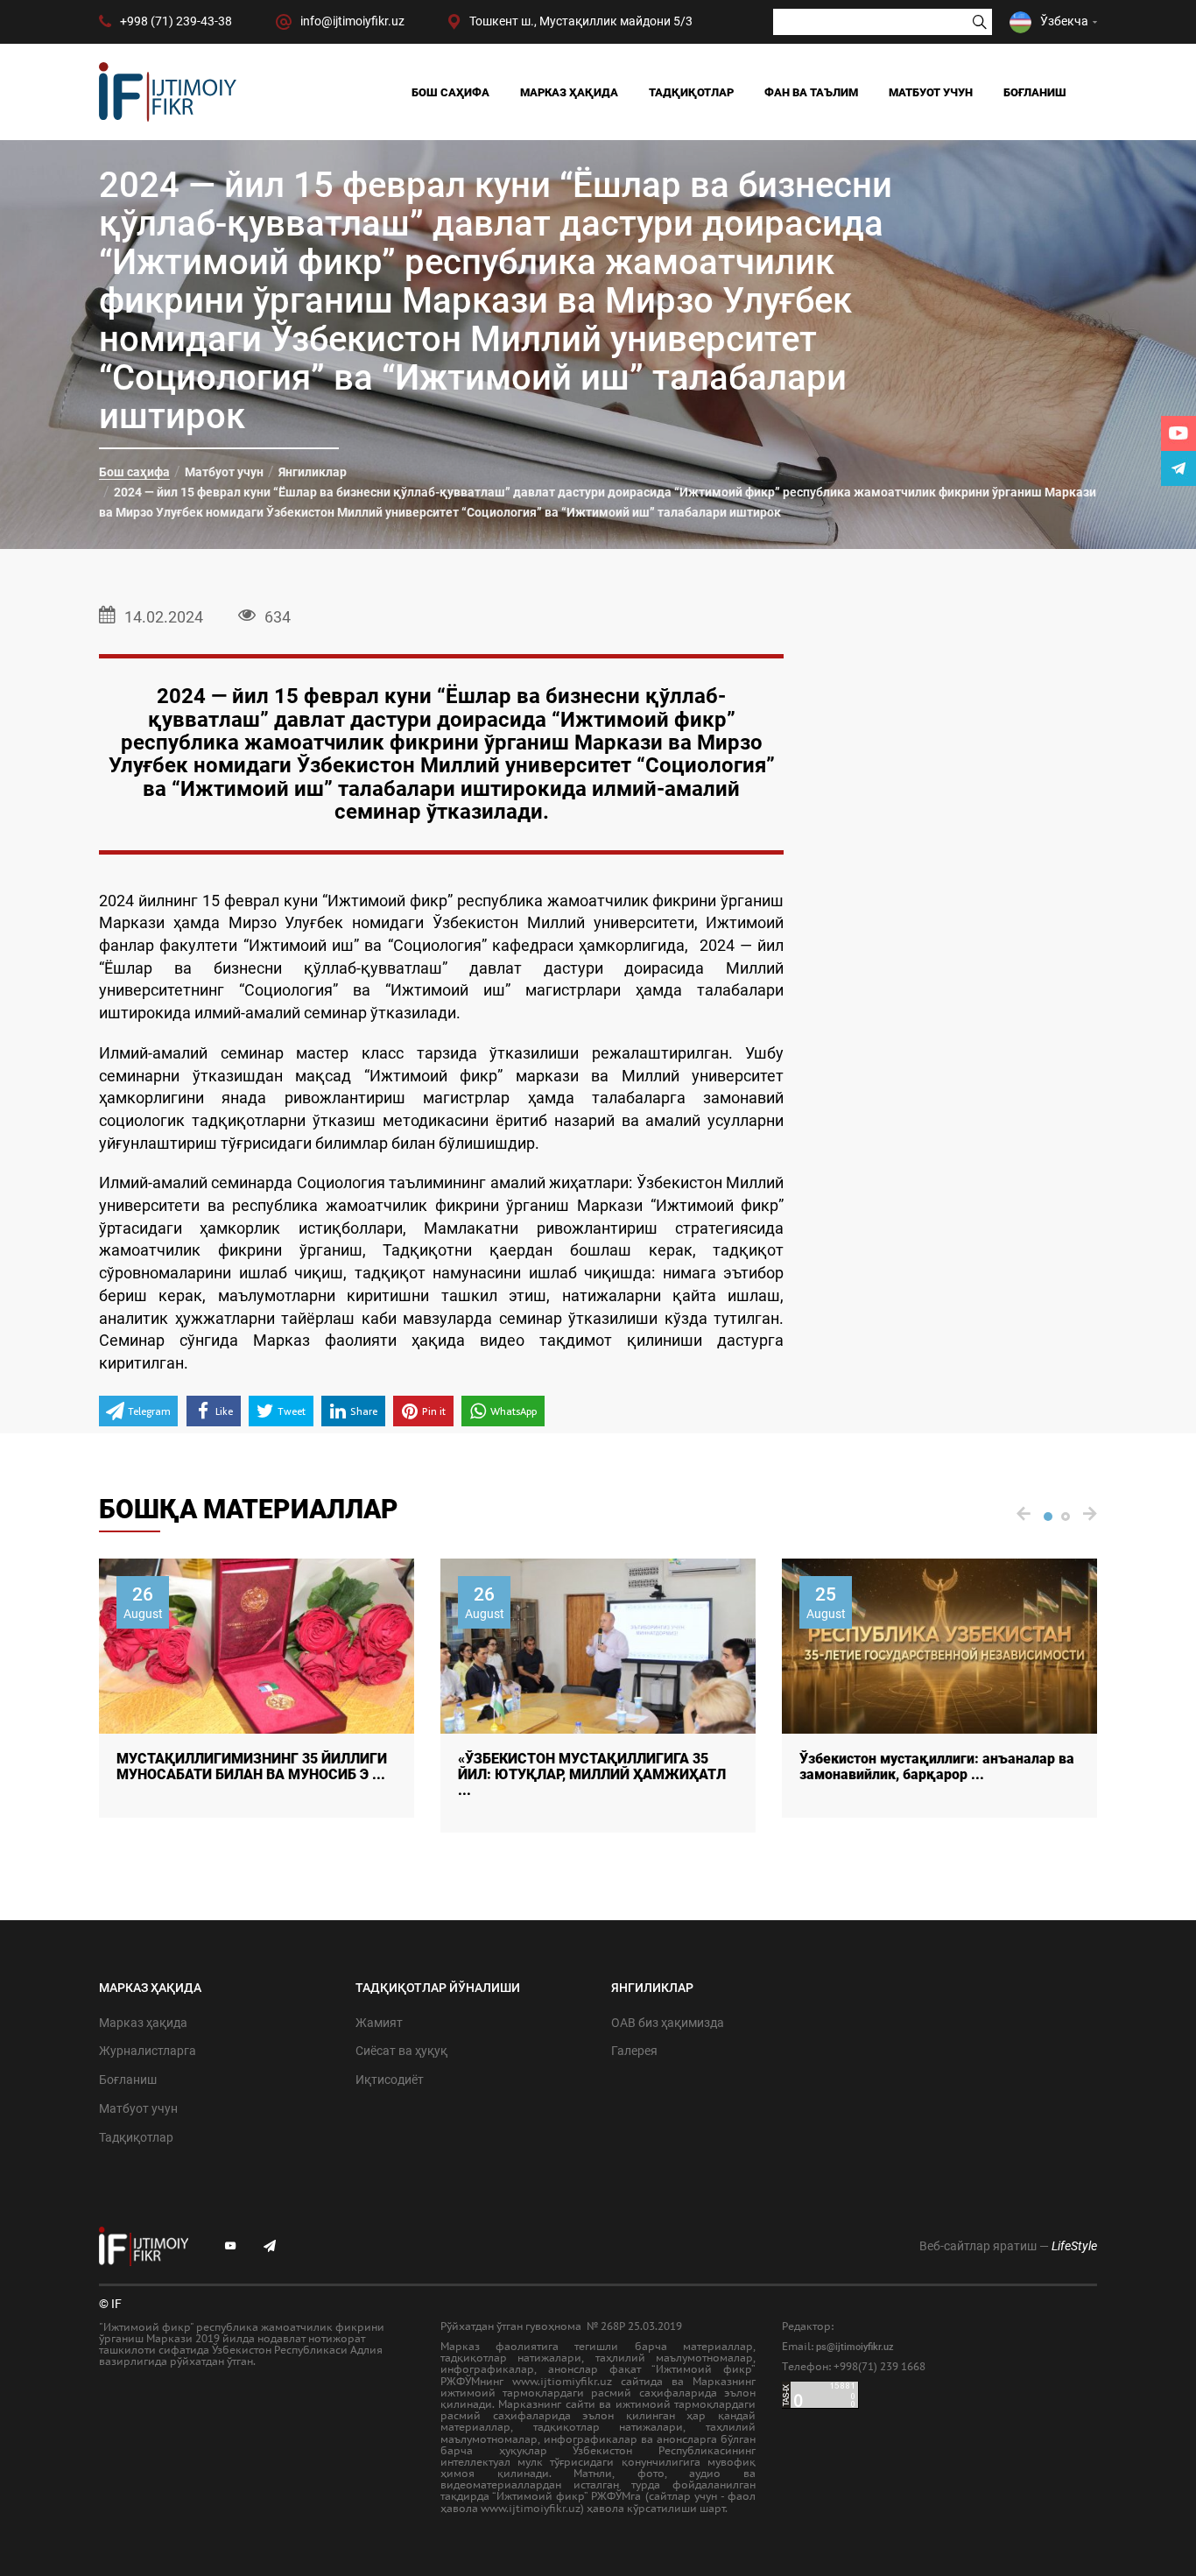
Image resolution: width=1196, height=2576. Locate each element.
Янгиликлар (313, 472)
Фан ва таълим (811, 92)
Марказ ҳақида (569, 92)
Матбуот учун (931, 92)
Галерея (634, 2051)
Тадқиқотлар (691, 92)
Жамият (379, 2023)
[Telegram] (1178, 468)
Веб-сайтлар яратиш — (1008, 2246)
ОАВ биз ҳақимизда (668, 2023)
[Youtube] (1178, 433)
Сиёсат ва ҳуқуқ (401, 2051)
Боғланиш (1035, 92)
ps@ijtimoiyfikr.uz (855, 2347)
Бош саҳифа (450, 92)
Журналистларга (148, 2051)
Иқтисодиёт (390, 2080)
